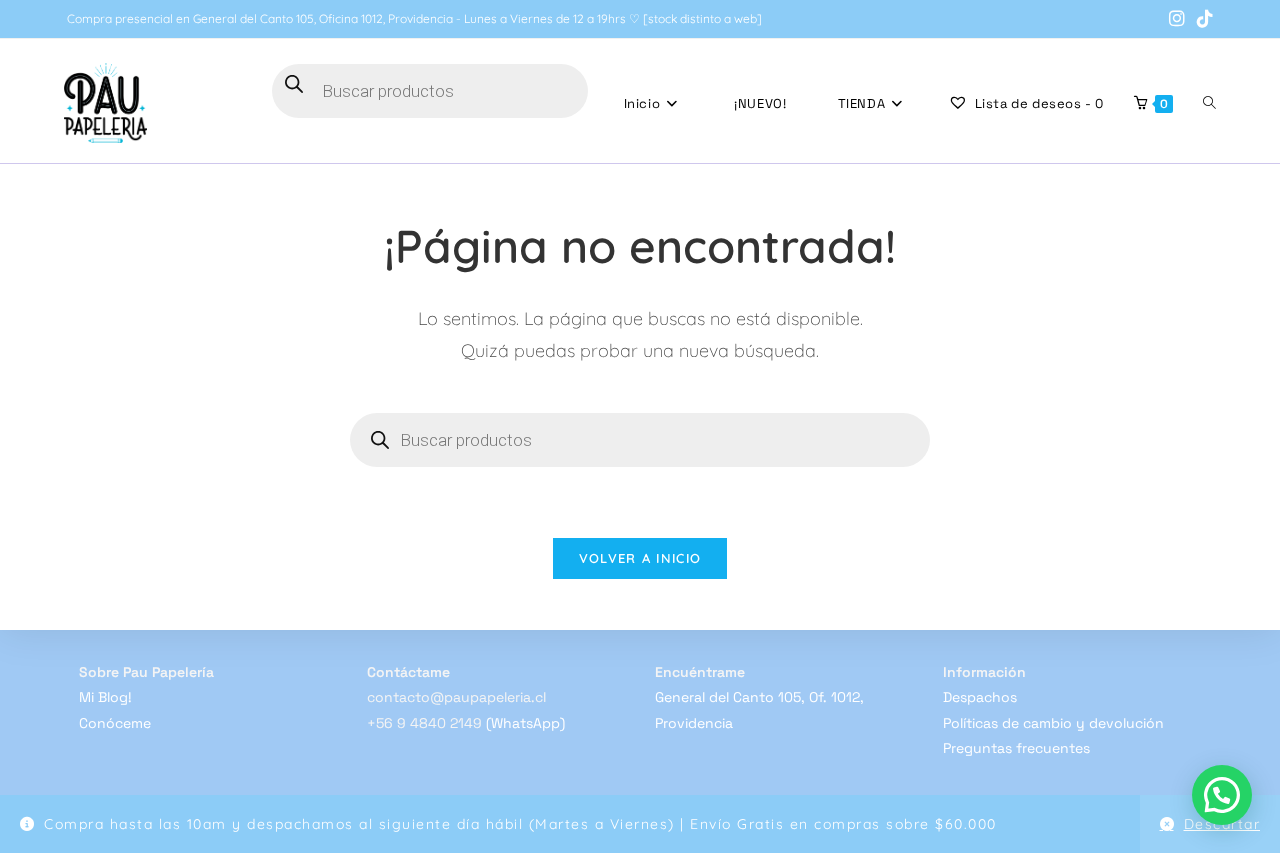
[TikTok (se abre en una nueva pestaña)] (1202, 19)
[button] (1222, 795)
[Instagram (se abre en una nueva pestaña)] (1177, 19)
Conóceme (115, 723)
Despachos (980, 697)
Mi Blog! (105, 697)
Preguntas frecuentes (1016, 748)
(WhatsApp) (525, 723)
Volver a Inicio (640, 558)
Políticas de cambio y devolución (1053, 723)
